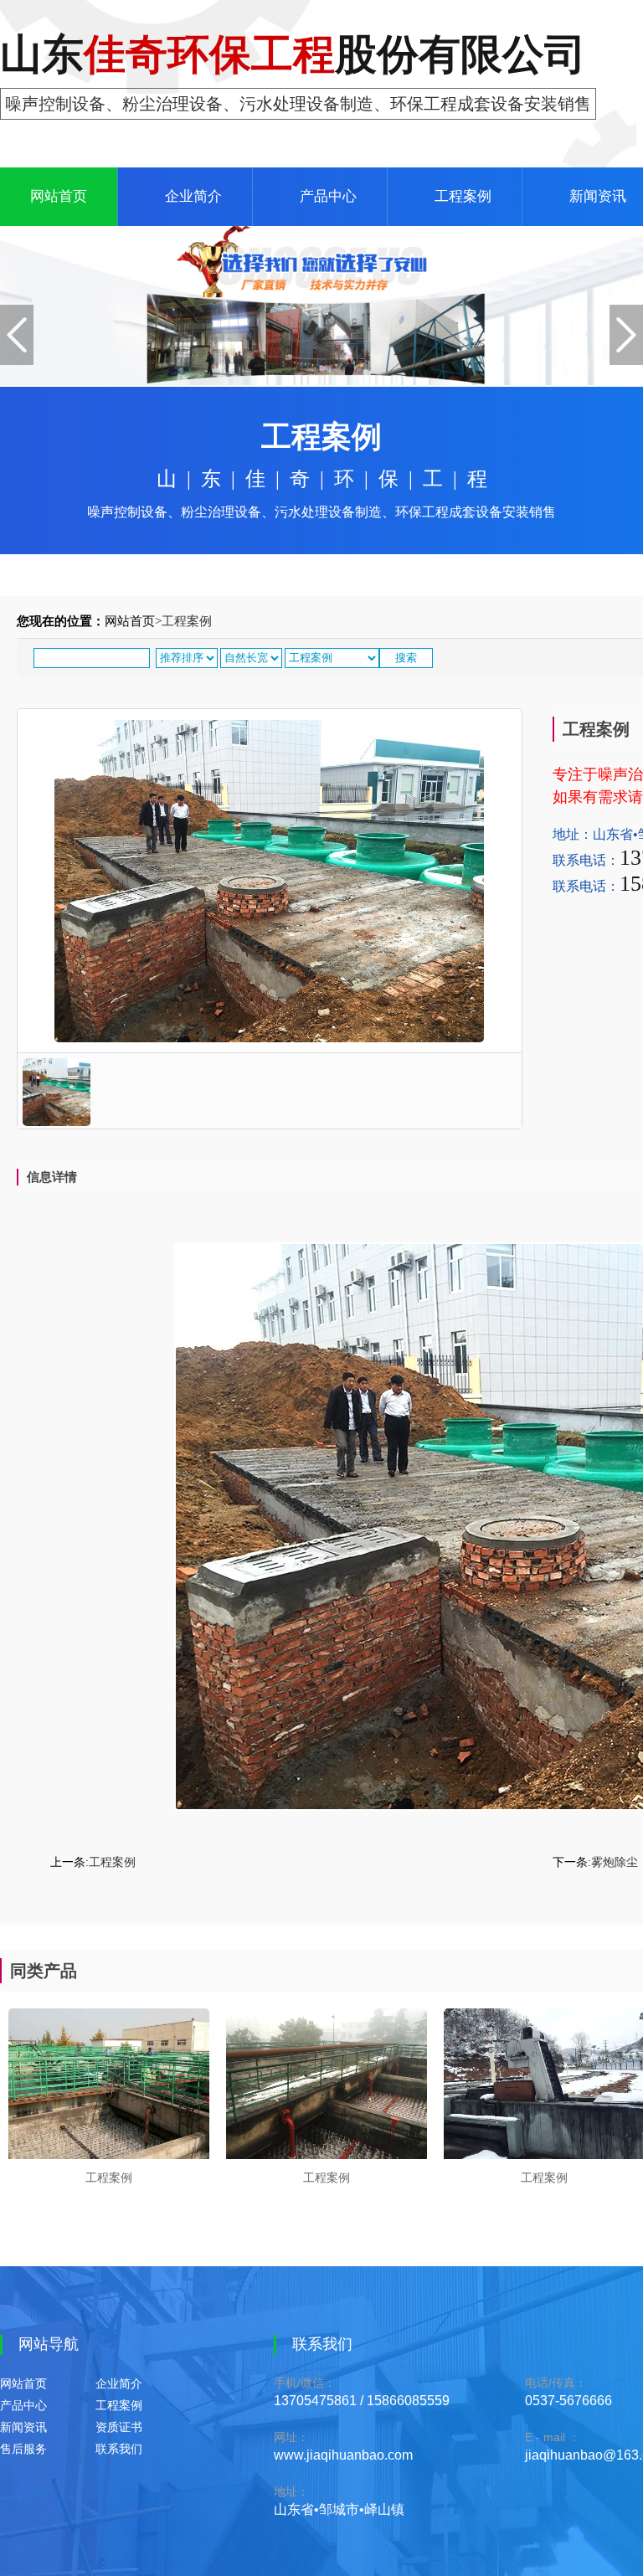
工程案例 (463, 196)
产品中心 (328, 196)
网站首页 (59, 196)
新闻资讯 (23, 2427)
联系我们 (119, 2449)
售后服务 (23, 2449)
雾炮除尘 (615, 1862)
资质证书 (119, 2427)
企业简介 (193, 196)
